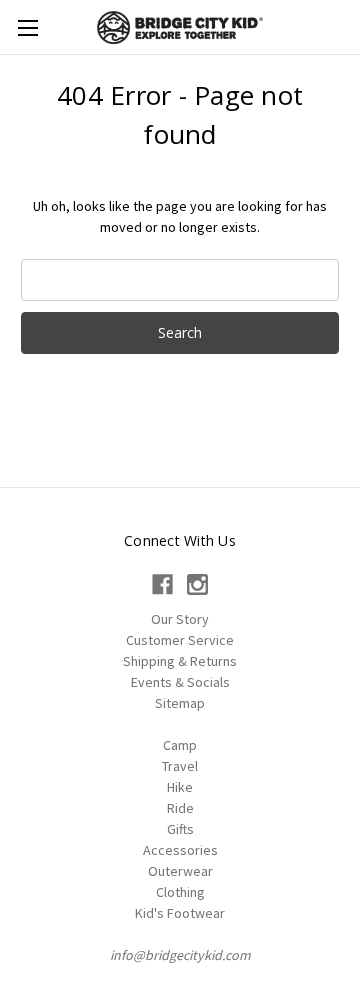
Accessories (180, 850)
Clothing (180, 892)
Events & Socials (180, 682)
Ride (180, 808)
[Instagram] (197, 584)
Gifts (180, 829)
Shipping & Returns (180, 661)
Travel (180, 766)
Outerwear (180, 871)
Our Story (180, 619)
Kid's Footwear (180, 913)
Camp (180, 745)
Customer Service (180, 640)
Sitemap (180, 703)
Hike (180, 787)
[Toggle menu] (27, 27)
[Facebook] (162, 584)
